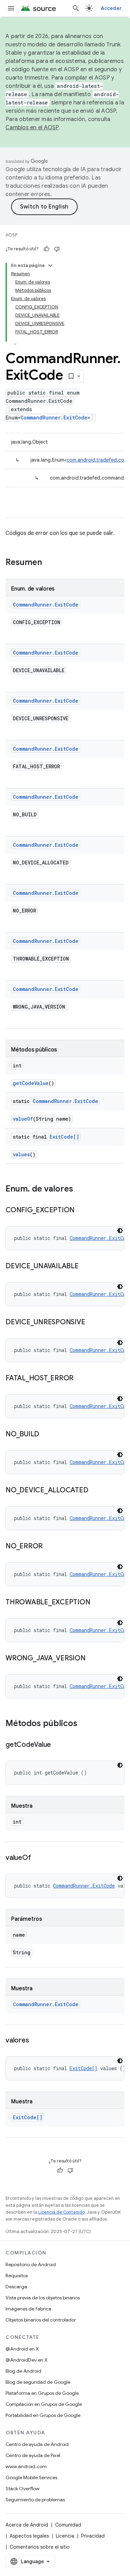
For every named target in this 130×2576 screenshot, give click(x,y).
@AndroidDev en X (27, 2360)
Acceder (111, 8)
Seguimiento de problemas (35, 2500)
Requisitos (17, 2276)
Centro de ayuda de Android (37, 2444)
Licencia (65, 2536)
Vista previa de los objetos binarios (43, 2298)
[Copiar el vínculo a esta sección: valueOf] (38, 1858)
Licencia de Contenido (61, 2212)
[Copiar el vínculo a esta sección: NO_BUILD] (46, 1435)
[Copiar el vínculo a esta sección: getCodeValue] (58, 1745)
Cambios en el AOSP (32, 128)
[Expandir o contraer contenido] (50, 266)
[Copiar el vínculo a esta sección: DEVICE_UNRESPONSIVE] (92, 1323)
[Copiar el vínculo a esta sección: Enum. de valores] (80, 1189)
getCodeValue (31, 1083)
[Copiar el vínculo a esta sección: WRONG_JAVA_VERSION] (93, 1659)
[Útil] (46, 249)
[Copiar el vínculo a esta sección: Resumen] (49, 563)
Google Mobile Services (31, 2477)
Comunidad (68, 2525)
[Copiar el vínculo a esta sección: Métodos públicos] (84, 1724)
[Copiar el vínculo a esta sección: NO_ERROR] (50, 1547)
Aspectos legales (29, 2536)
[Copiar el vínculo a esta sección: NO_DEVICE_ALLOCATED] (95, 1491)
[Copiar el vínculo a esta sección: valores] (36, 2041)
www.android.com (26, 2466)
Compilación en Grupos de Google (44, 2404)
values (21, 1154)
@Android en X (22, 2349)
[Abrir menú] (11, 8)
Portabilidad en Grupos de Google (43, 2415)
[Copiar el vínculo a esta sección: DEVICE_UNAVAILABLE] (86, 1267)
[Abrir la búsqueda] (76, 8)
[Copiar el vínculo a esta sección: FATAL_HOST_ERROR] (80, 1379)
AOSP (11, 235)
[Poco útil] (57, 249)
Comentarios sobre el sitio (40, 2547)
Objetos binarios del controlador (41, 2320)
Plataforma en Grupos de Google (42, 2393)
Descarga (16, 2287)
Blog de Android (23, 2371)
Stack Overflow (23, 2489)
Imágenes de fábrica (28, 2309)
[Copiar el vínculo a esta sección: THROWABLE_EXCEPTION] (97, 1603)
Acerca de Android (27, 2525)
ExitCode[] (64, 1137)
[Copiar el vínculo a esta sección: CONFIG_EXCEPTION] (81, 1211)
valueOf (23, 1119)
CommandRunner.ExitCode (54, 418)
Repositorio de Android (31, 2264)
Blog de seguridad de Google (38, 2382)
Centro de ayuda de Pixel (33, 2455)
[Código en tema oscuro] (120, 1231)
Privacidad (93, 2536)
